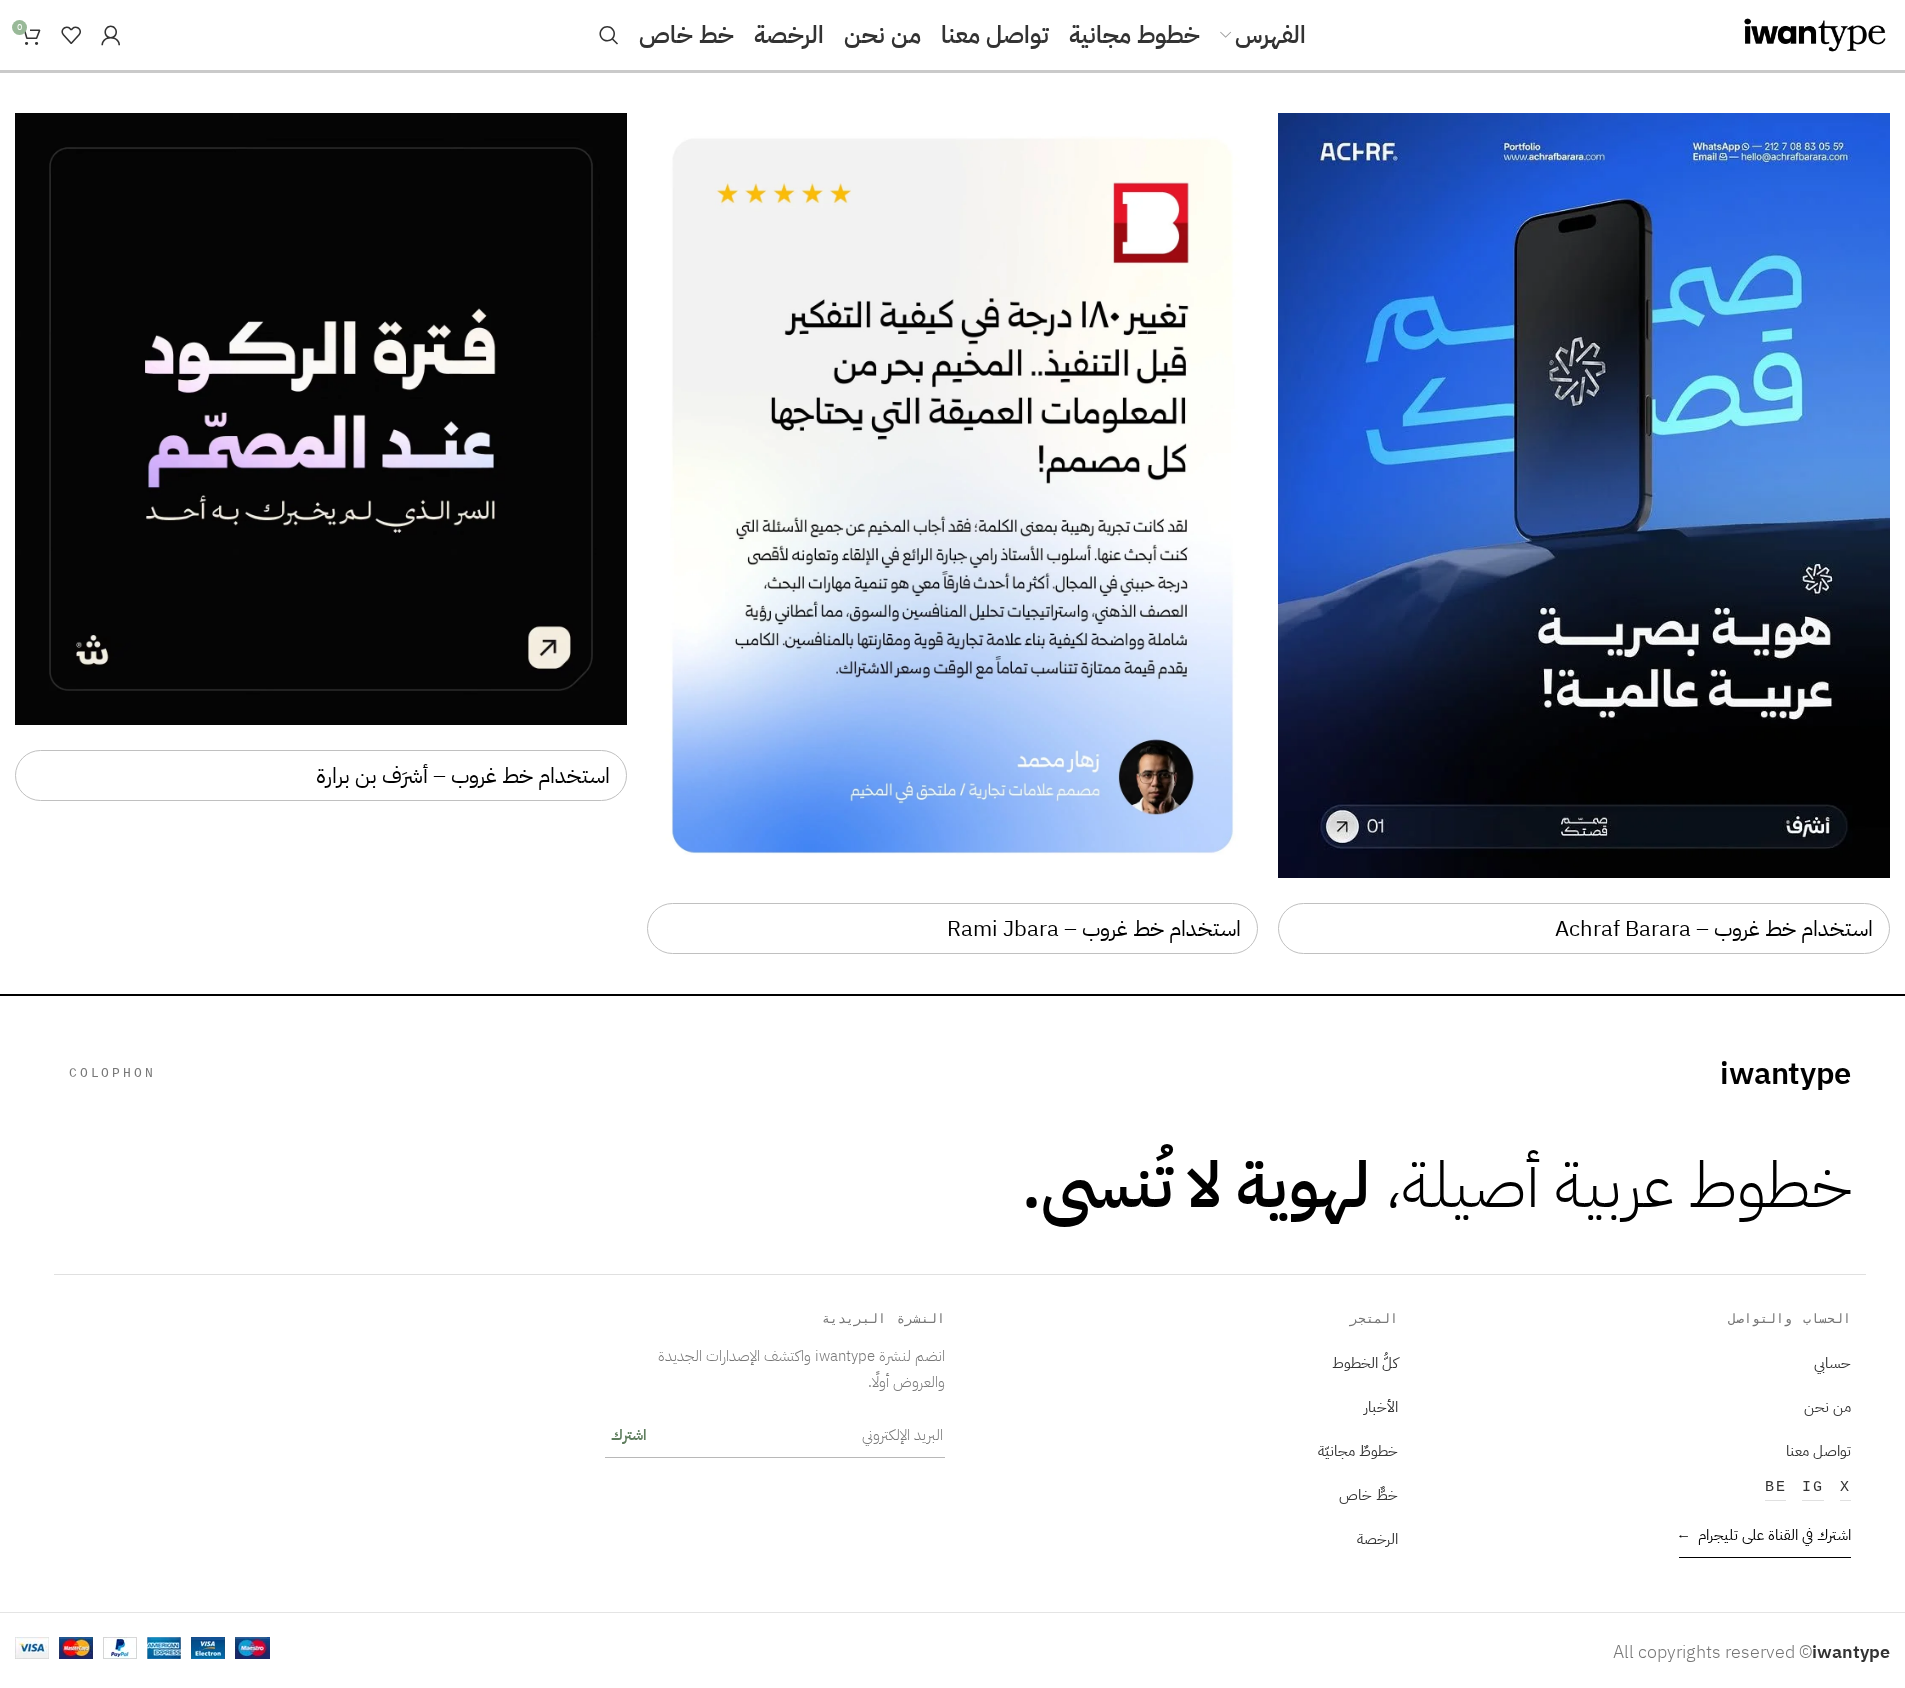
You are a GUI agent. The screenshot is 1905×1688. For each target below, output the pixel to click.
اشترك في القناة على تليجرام (1765, 1534)
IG (1813, 1487)
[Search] (609, 35)
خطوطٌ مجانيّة (1358, 1450)
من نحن (1827, 1406)
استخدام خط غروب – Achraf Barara (1714, 928)
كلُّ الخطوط (1365, 1362)
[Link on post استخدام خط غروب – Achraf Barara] (1584, 495)
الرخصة (1377, 1538)
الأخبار (1381, 1406)
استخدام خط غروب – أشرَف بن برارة (463, 775)
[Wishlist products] (71, 35)
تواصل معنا (1818, 1450)
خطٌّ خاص (1368, 1494)
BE (1776, 1487)
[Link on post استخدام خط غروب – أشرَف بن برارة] (321, 419)
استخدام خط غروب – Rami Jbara (1094, 928)
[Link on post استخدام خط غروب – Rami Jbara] (953, 495)
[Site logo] (1815, 33)
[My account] (111, 35)
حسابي (1832, 1362)
